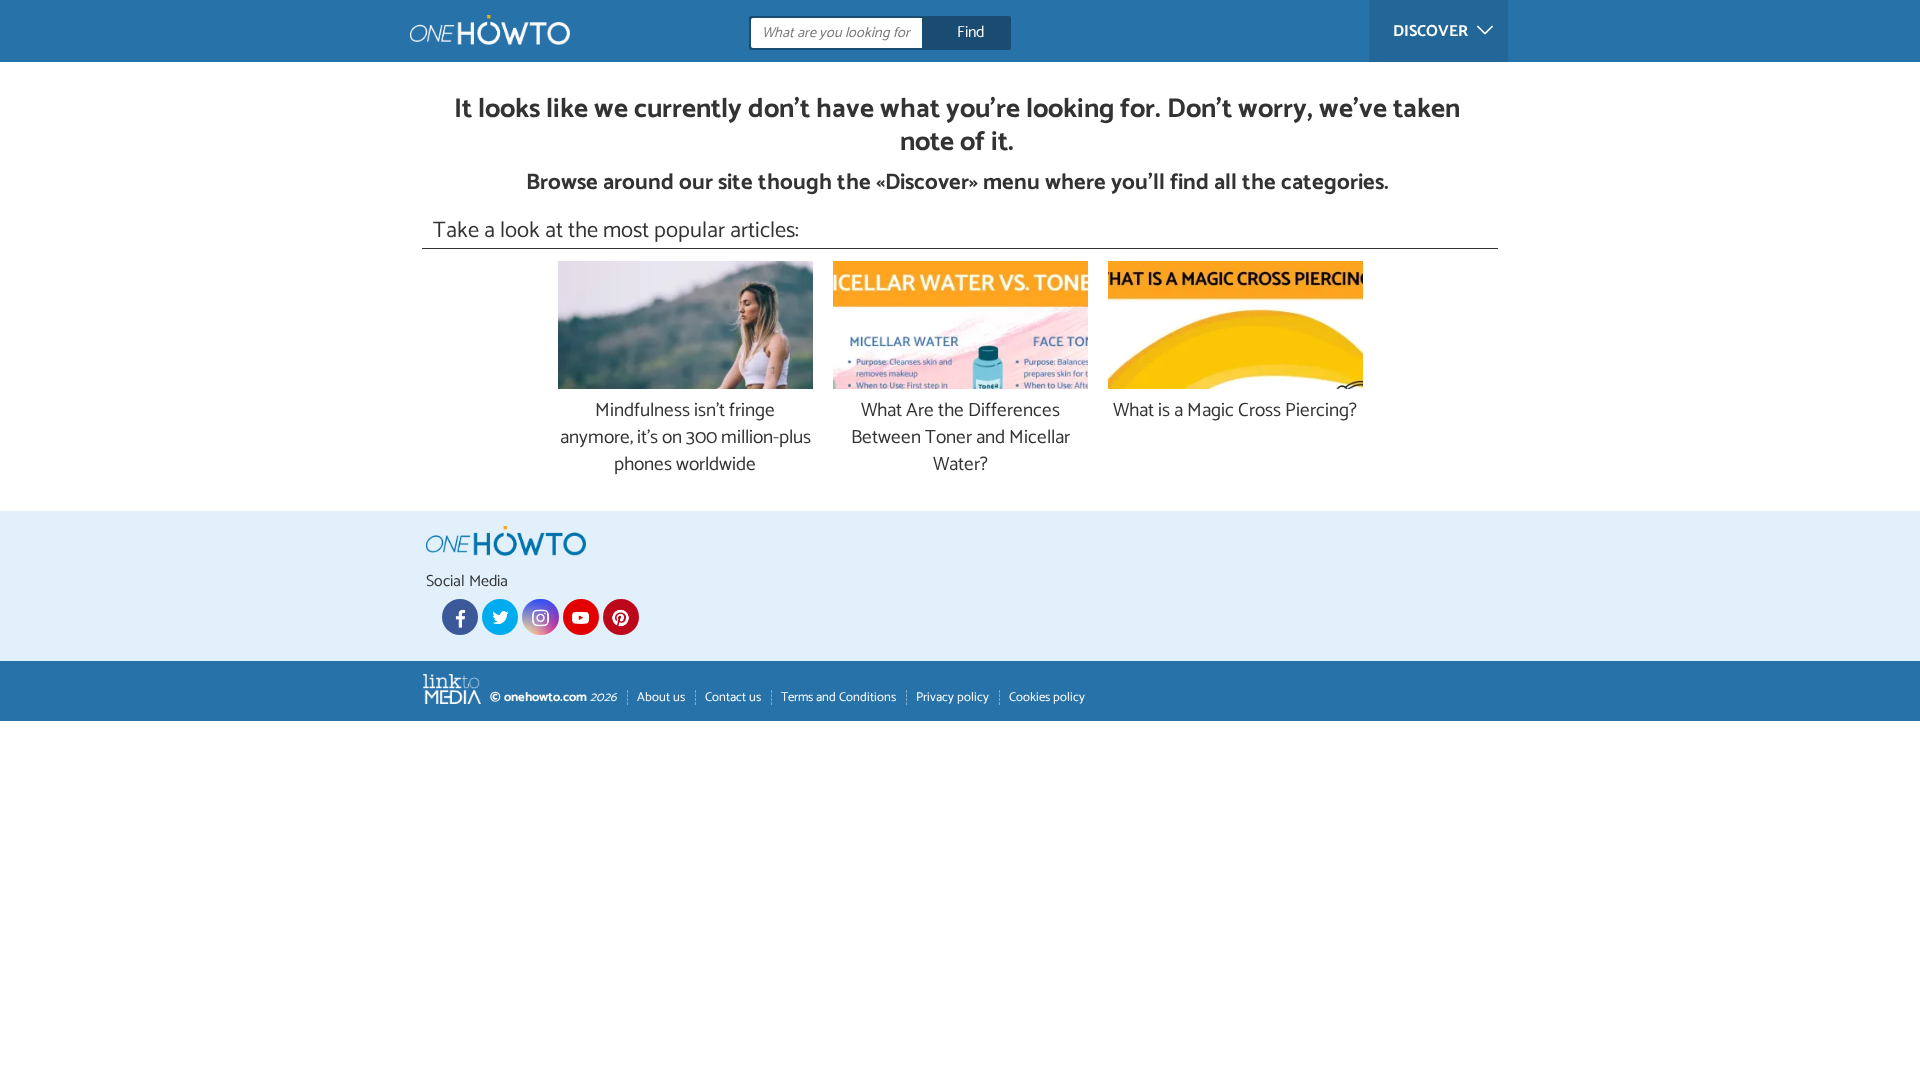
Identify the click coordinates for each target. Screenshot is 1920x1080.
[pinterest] (621, 617)
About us (661, 697)
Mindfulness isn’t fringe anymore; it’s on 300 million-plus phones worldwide (685, 438)
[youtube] (581, 617)
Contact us (733, 697)
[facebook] (460, 617)
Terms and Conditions (838, 697)
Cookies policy (1047, 697)
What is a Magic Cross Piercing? (1235, 411)
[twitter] (500, 617)
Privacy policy (952, 697)
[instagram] (540, 617)
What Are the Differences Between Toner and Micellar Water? (960, 438)
